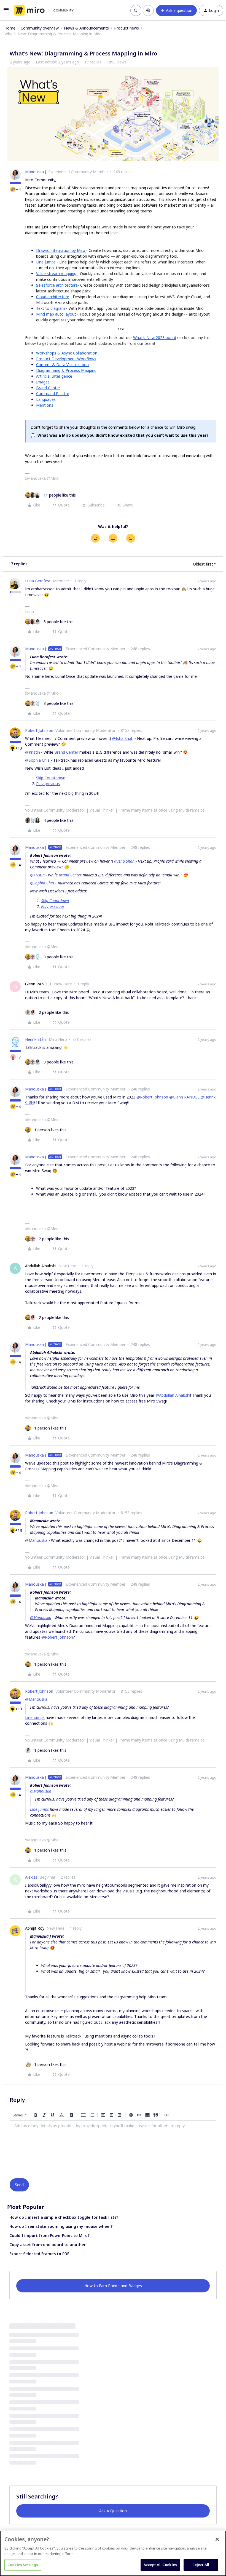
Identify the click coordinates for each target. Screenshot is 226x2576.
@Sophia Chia (37, 760)
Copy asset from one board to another (48, 2245)
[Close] (217, 2539)
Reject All (201, 2565)
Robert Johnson (39, 730)
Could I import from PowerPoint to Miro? (49, 2235)
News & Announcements (86, 28)
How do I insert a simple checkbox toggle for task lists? (64, 2217)
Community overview (40, 28)
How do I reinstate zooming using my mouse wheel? (61, 2226)
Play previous (48, 784)
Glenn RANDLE (38, 984)
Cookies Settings (23, 2565)
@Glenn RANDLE (184, 1097)
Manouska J (36, 172)
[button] (6, 11)
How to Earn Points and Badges (113, 2286)
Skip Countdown (51, 778)
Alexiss (31, 1877)
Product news (127, 28)
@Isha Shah (123, 738)
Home (10, 28)
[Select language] (148, 10)
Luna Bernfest (38, 581)
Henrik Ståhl (36, 1039)
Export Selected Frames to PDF (39, 2254)
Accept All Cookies (160, 2565)
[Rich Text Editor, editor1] (113, 2148)
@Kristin (33, 752)
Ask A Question (113, 2511)
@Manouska (36, 1540)
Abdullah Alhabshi (41, 1266)
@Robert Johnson (152, 1097)
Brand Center (66, 752)
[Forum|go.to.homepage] (44, 10)
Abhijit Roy (35, 1928)
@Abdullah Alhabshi (173, 1395)
